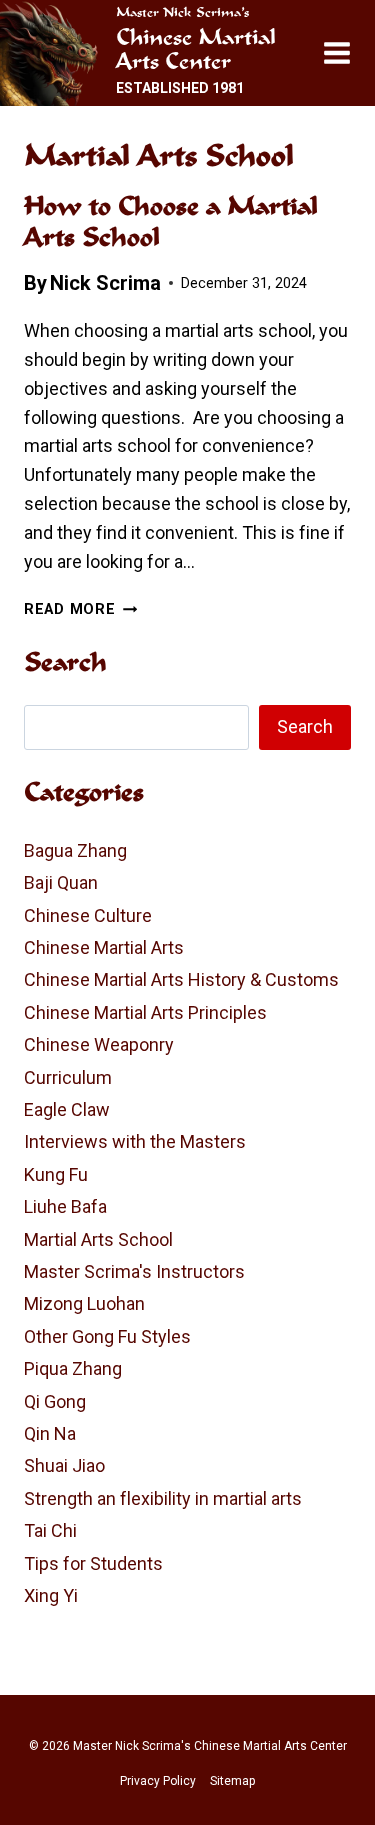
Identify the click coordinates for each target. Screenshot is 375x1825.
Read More (80, 609)
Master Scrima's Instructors (134, 1271)
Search (305, 726)
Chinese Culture (88, 915)
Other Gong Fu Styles (107, 1336)
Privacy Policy (158, 1781)
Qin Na (50, 1433)
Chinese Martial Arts (104, 947)
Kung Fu (56, 1174)
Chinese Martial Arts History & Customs (181, 979)
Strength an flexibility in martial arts (163, 1498)
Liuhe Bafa (65, 1206)
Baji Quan (61, 882)
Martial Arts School (98, 1239)
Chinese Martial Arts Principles (145, 1012)
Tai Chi (50, 1530)
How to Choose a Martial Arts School (171, 221)
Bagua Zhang (75, 850)
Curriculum (68, 1077)
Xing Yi (51, 1595)
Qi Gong (55, 1401)
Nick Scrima (105, 283)
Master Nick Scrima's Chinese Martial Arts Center (210, 1746)
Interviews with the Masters (135, 1141)
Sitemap (232, 1781)
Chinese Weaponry (99, 1044)
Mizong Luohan (84, 1303)
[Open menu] (344, 52)
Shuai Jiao (64, 1465)
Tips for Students (93, 1563)
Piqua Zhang (73, 1368)
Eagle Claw (67, 1109)
